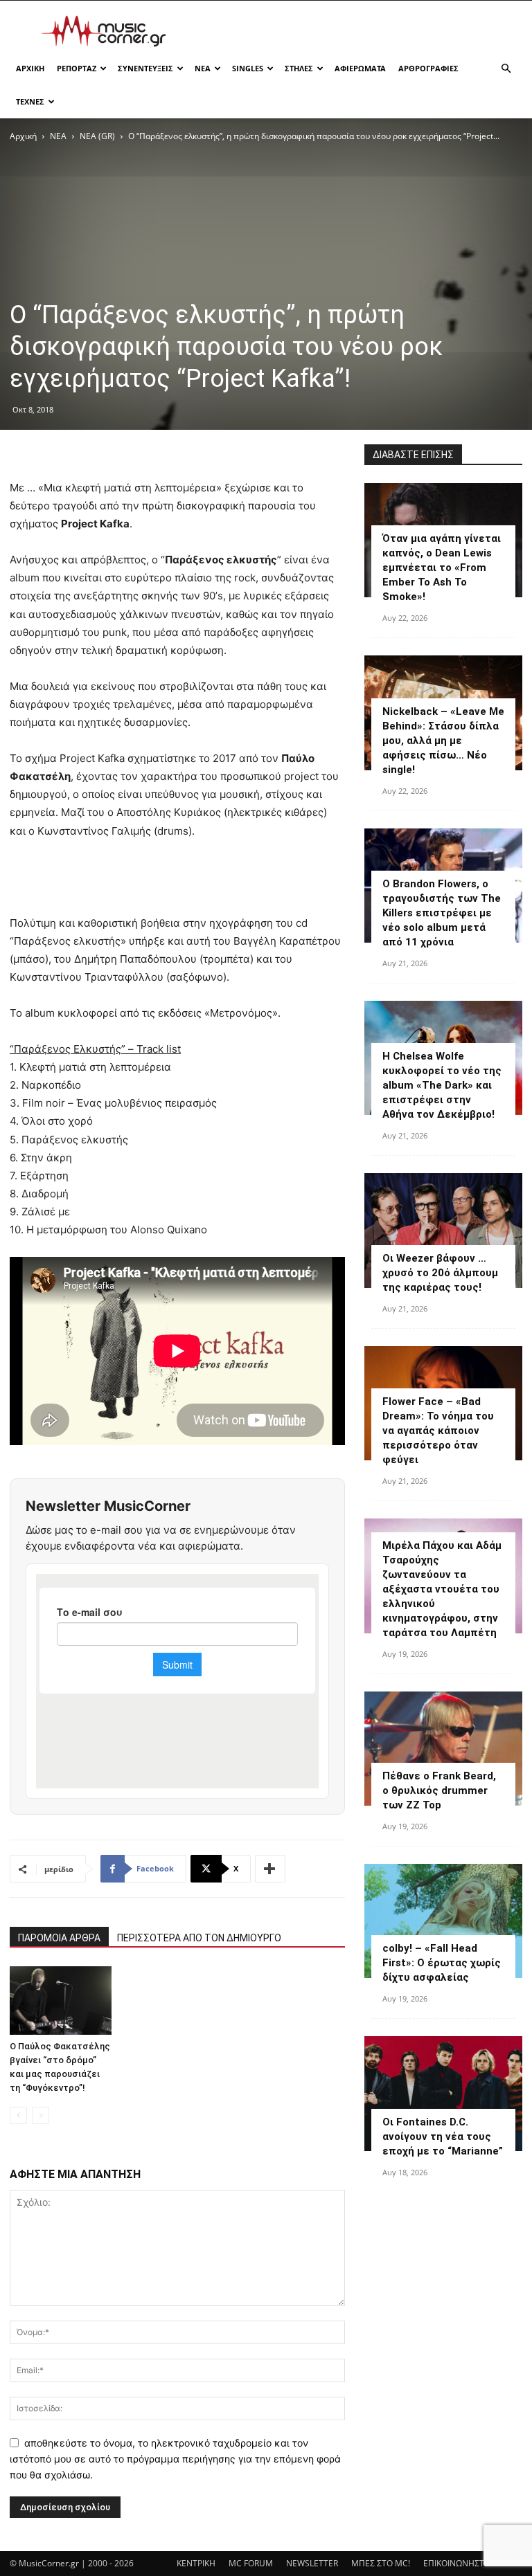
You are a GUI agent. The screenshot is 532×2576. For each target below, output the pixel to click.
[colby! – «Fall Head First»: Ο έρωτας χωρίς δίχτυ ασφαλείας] (443, 1921)
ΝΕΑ (203, 68)
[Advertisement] (360, 31)
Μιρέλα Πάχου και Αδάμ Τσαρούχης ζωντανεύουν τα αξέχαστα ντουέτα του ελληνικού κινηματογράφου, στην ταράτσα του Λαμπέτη (442, 1589)
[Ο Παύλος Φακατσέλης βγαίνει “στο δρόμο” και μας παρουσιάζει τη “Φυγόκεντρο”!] (61, 2000)
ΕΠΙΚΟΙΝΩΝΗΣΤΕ (456, 2563)
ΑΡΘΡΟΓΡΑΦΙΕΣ (428, 68)
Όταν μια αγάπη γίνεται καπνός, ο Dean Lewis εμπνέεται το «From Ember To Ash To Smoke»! (442, 568)
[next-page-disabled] (41, 2115)
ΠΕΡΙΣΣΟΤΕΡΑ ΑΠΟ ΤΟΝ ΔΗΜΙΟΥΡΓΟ (199, 1938)
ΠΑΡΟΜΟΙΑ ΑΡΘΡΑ (59, 1938)
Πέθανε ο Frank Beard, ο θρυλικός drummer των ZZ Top (439, 1790)
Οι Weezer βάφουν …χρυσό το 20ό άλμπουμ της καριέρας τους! (440, 1273)
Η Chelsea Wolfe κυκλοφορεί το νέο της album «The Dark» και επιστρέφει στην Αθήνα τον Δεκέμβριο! (442, 1085)
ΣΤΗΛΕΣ (299, 68)
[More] (270, 1869)
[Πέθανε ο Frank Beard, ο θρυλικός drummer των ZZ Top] (443, 1749)
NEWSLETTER (312, 2563)
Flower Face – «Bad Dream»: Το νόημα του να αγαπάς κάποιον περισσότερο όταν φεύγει (438, 1431)
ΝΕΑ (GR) (97, 136)
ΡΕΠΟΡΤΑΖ (77, 68)
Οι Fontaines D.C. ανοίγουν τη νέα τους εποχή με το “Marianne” (443, 2137)
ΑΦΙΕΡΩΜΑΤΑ (360, 68)
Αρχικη (30, 68)
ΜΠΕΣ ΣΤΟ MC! (381, 2563)
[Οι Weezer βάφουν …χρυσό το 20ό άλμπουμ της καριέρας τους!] (443, 1230)
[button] (506, 69)
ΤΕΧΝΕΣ (30, 101)
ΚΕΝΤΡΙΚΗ (196, 2563)
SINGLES (248, 68)
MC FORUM (251, 2563)
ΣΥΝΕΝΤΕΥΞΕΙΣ (145, 68)
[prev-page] (18, 2115)
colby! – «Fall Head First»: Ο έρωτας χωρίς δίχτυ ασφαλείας (442, 1963)
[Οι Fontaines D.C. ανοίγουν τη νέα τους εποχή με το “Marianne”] (443, 2093)
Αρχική (23, 136)
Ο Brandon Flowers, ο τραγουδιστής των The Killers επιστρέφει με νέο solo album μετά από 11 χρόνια (442, 913)
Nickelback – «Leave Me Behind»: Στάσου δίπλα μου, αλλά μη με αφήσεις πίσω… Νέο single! (443, 741)
